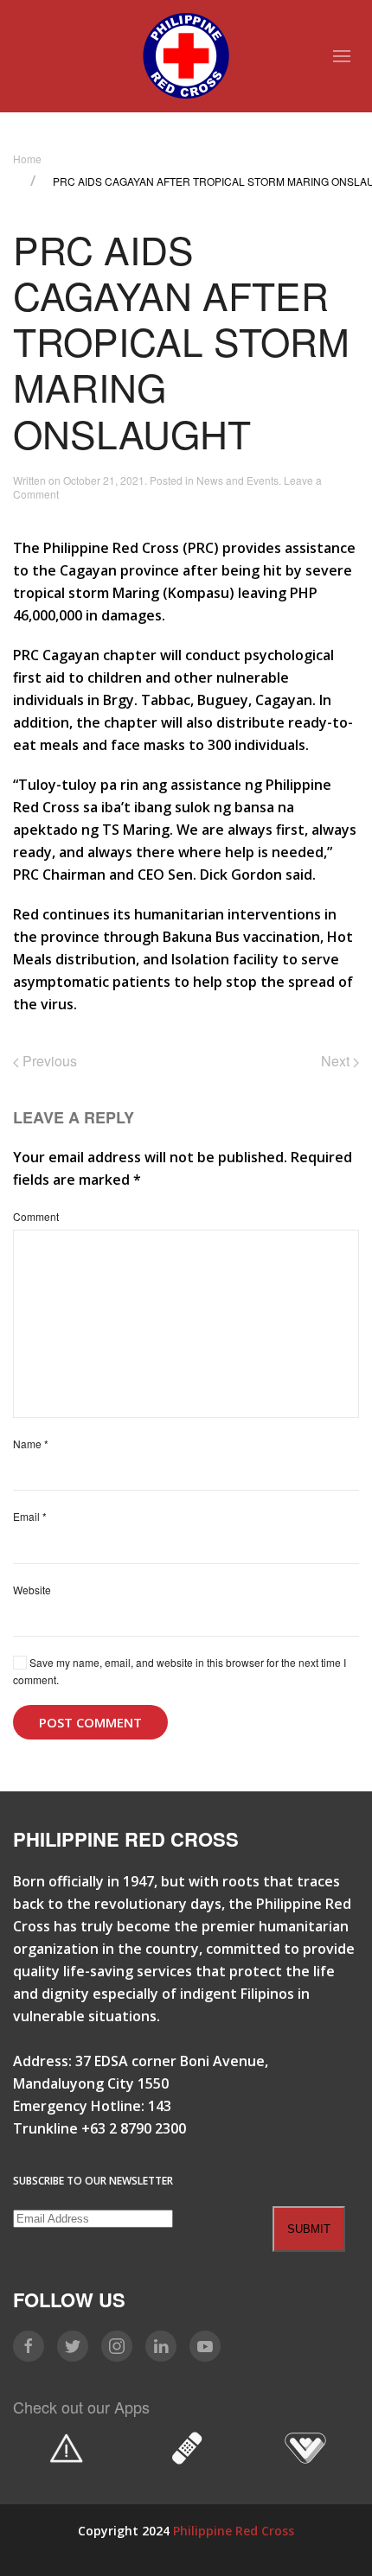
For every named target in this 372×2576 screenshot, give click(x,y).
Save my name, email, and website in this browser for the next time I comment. (180, 1671)
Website (32, 1590)
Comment (36, 1216)
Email (30, 1516)
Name (31, 1444)
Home (27, 159)
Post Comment (90, 1722)
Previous (48, 1061)
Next (337, 1061)
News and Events (237, 480)
